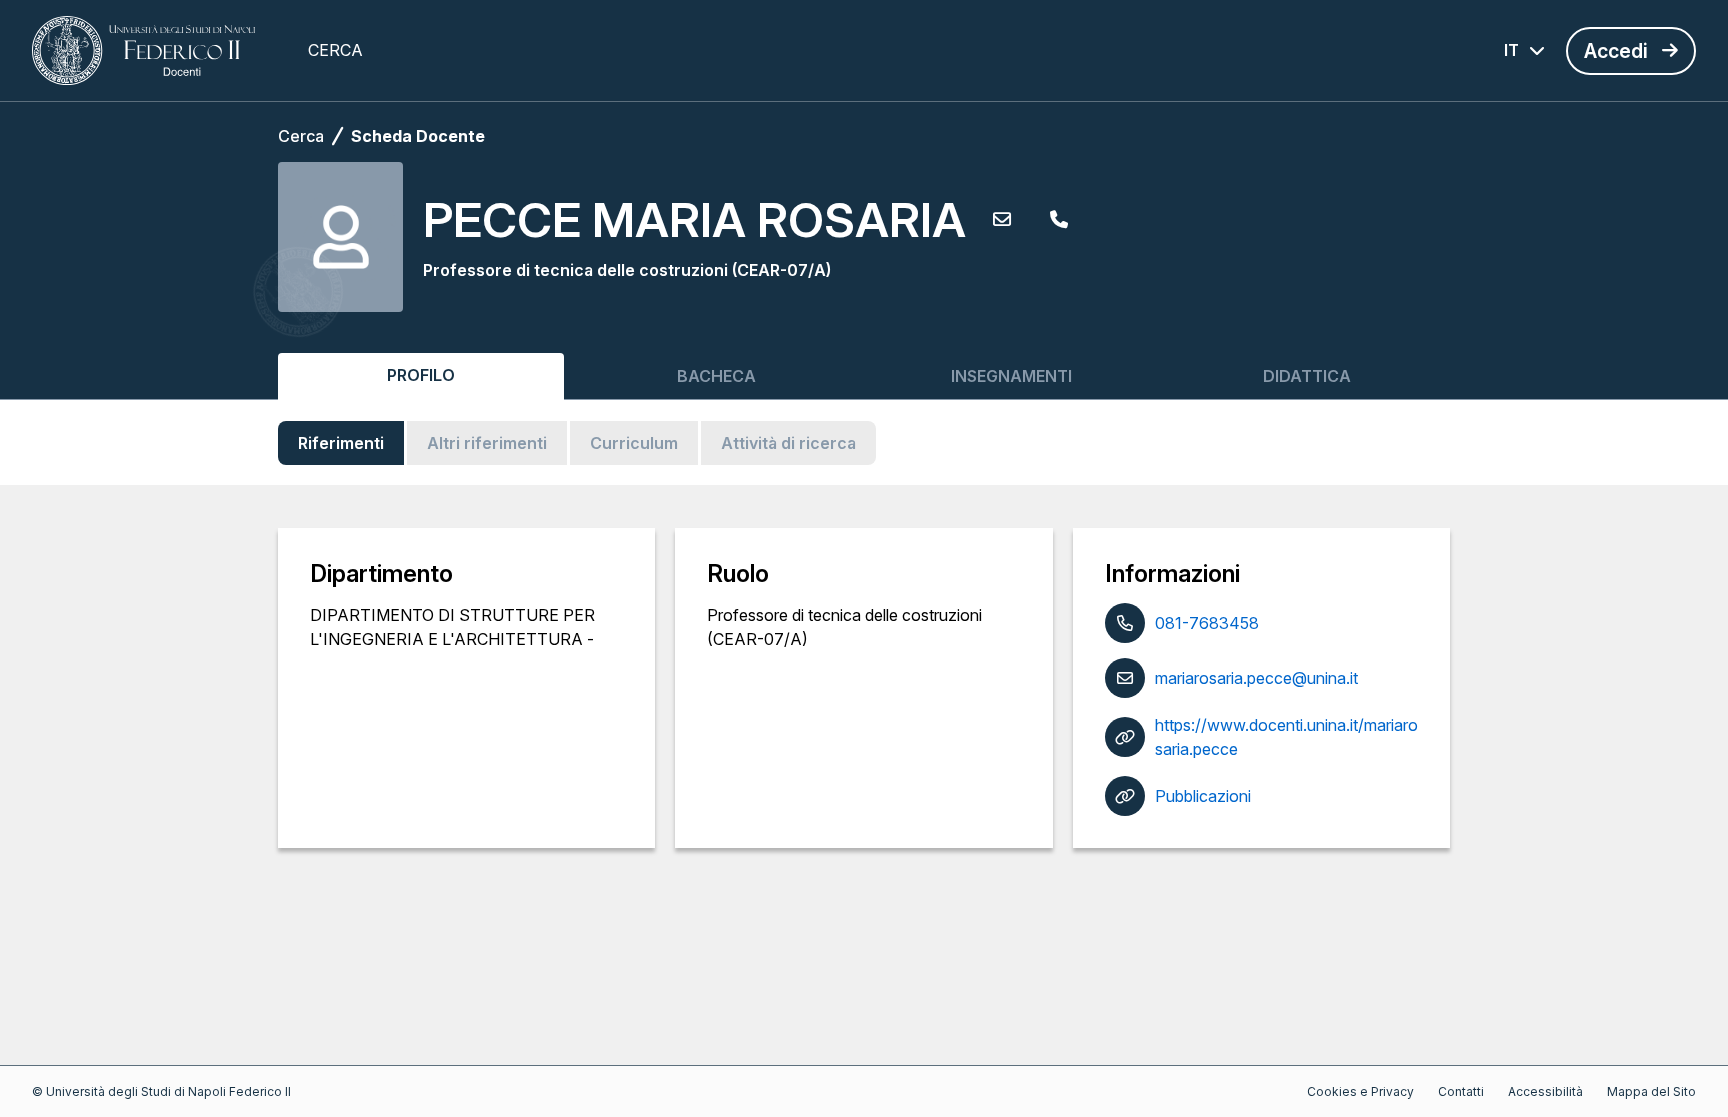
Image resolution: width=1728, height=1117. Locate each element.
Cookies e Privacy (1360, 1091)
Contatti (1461, 1091)
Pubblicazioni (1203, 796)
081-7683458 (1207, 623)
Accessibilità (1545, 1091)
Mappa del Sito (1651, 1091)
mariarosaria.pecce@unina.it (1256, 678)
